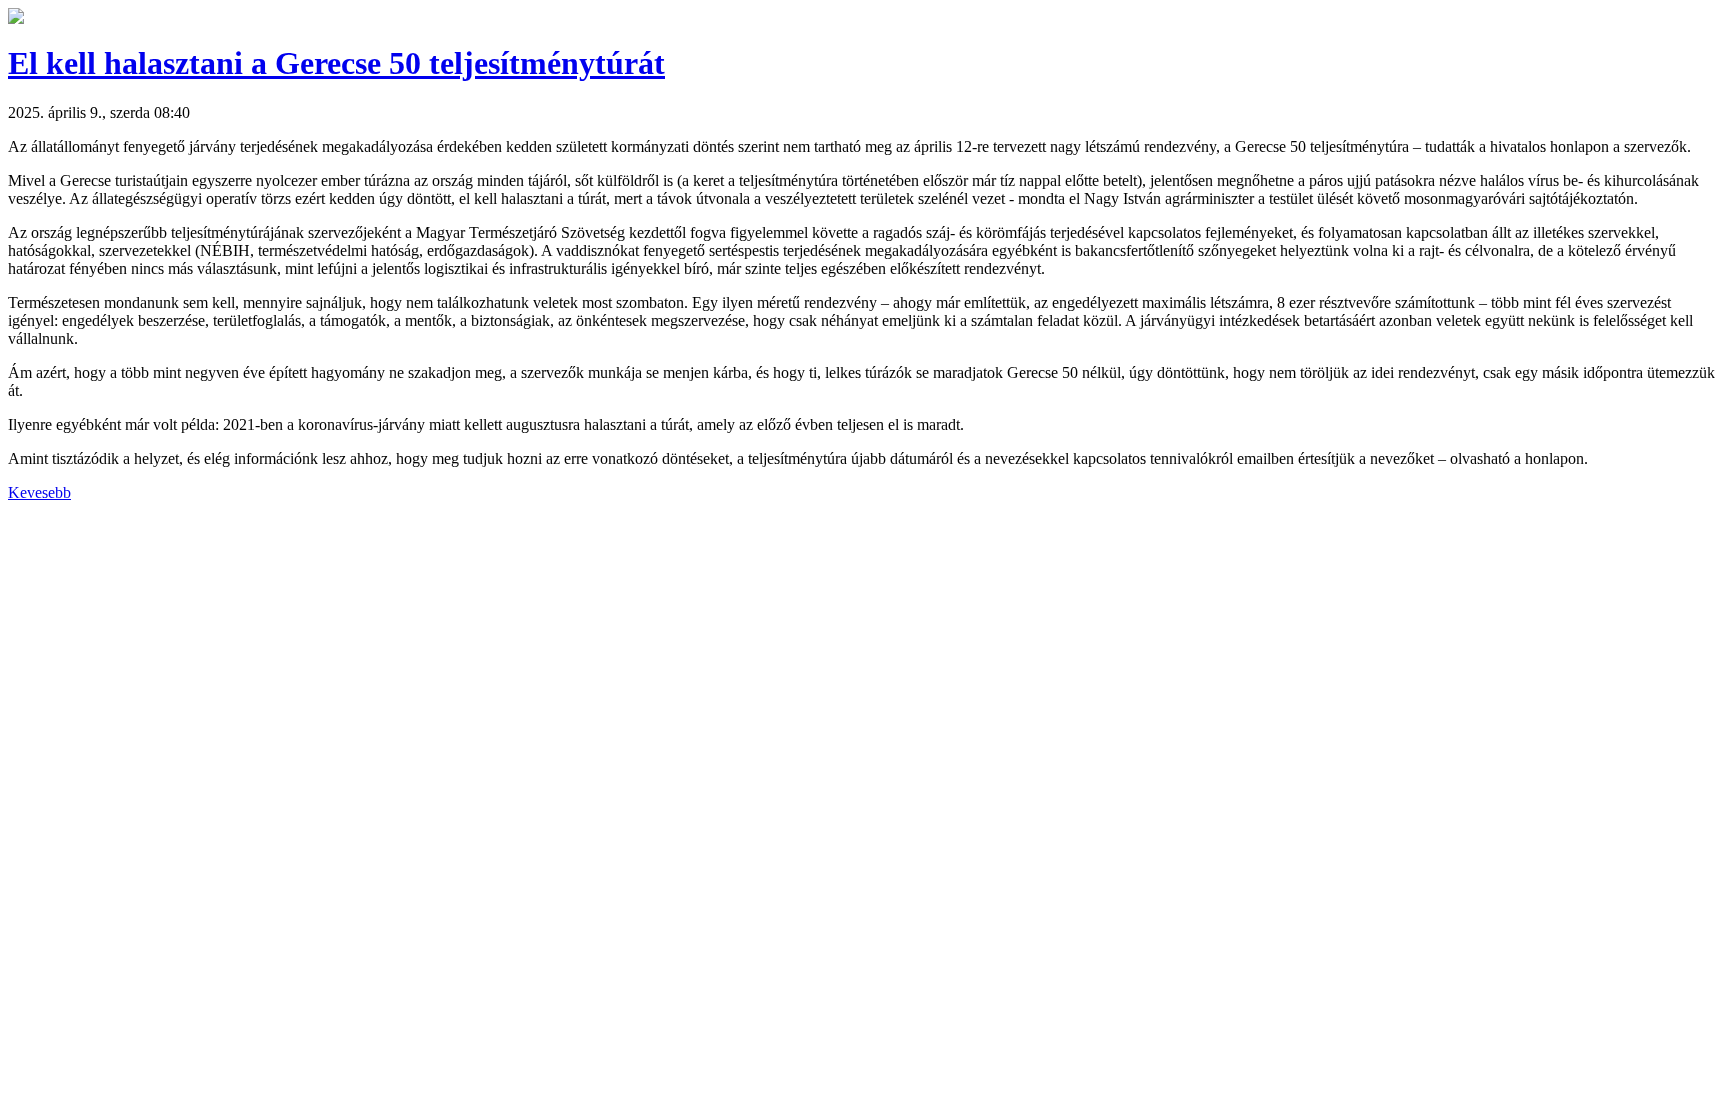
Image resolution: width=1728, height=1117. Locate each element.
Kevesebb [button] (39, 492)
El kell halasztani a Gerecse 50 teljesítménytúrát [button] (336, 63)
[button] (16, 18)
